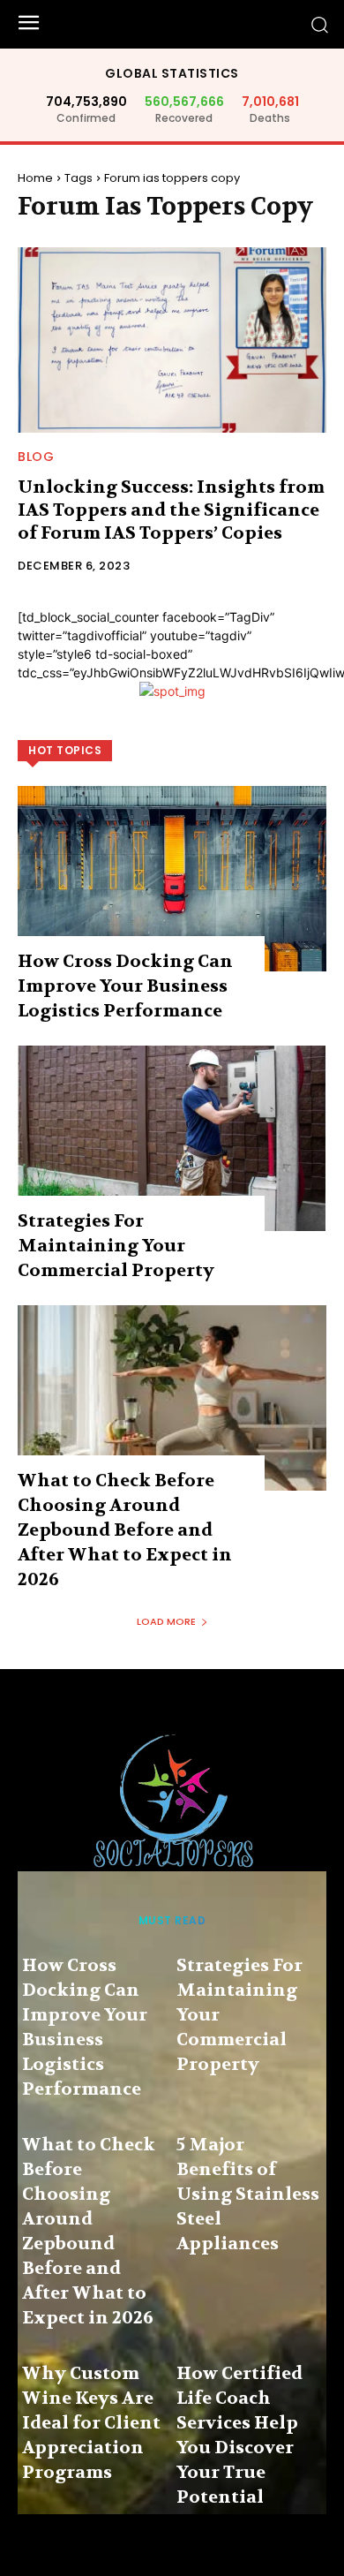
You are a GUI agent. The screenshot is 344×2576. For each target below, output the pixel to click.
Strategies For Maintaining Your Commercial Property (116, 1246)
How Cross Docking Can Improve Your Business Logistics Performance (125, 986)
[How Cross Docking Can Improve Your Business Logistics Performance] (172, 879)
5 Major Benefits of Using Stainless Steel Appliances (248, 2194)
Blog (36, 457)
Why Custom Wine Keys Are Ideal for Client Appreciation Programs (91, 2423)
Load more (166, 1621)
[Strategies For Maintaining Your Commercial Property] (172, 1138)
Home (35, 178)
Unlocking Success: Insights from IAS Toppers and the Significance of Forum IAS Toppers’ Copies (171, 510)
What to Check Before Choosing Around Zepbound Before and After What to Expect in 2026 (125, 1530)
